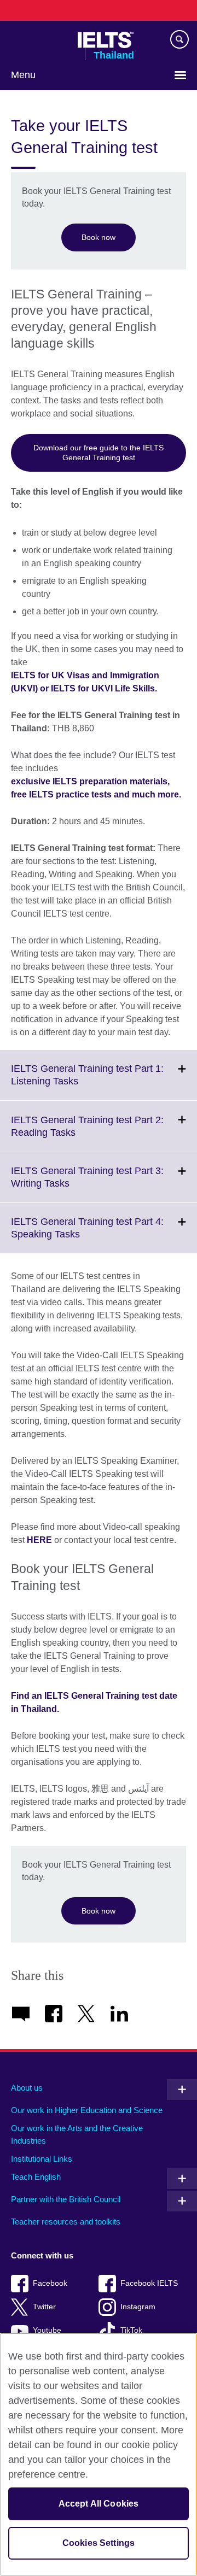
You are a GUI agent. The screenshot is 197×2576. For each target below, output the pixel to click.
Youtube (47, 2330)
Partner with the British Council (66, 2199)
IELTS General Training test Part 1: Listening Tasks (87, 1082)
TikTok (131, 2330)
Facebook (50, 2283)
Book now (99, 237)
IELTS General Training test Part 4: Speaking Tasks (87, 1235)
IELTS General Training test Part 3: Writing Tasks (87, 1184)
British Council (39, 40)
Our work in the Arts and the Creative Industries (77, 2134)
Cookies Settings (99, 2543)
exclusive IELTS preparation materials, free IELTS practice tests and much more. (96, 788)
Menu (23, 75)
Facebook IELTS (149, 2283)
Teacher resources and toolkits (66, 2222)
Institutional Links (42, 2159)
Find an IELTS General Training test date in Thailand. (94, 1702)
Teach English (36, 2177)
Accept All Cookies (99, 2504)
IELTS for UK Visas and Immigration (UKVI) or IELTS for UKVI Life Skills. (85, 682)
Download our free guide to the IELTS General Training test (99, 453)
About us (27, 2088)
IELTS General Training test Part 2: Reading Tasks (87, 1133)
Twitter (44, 2307)
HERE (39, 1540)
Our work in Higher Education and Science (87, 2110)
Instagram (138, 2307)
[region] (99, 2454)
